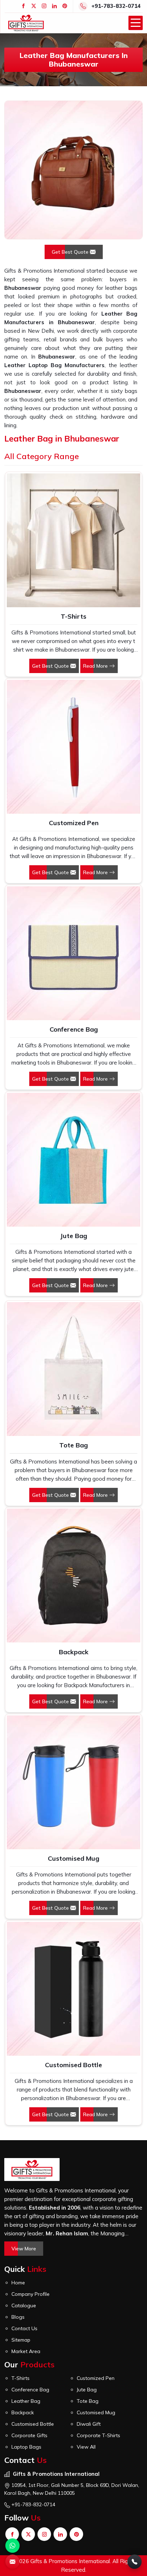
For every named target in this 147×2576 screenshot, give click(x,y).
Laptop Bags (26, 2447)
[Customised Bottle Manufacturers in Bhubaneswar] (73, 1989)
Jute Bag (73, 1236)
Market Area (26, 2351)
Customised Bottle (73, 2065)
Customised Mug (73, 1858)
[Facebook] (23, 6)
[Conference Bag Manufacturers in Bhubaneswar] (73, 953)
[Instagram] (44, 6)
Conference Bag (74, 1029)
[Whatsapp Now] (12, 2546)
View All (86, 2447)
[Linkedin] (54, 6)
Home (18, 2283)
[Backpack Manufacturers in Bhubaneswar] (73, 1576)
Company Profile (31, 2294)
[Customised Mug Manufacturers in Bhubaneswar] (73, 1782)
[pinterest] (65, 6)
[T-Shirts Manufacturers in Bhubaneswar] (73, 540)
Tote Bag (73, 1445)
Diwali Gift (89, 2424)
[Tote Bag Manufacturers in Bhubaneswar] (73, 1369)
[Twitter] (34, 6)
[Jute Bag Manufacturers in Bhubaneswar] (73, 1160)
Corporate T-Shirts (98, 2435)
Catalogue (24, 2305)
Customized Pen (74, 823)
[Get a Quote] (12, 2562)
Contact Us (24, 2328)
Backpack (74, 1652)
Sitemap (21, 2340)
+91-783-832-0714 (116, 6)
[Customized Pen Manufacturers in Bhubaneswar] (73, 747)
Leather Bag (26, 2401)
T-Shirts (73, 616)
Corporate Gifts (29, 2435)
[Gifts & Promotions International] (26, 23)
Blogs (18, 2317)
